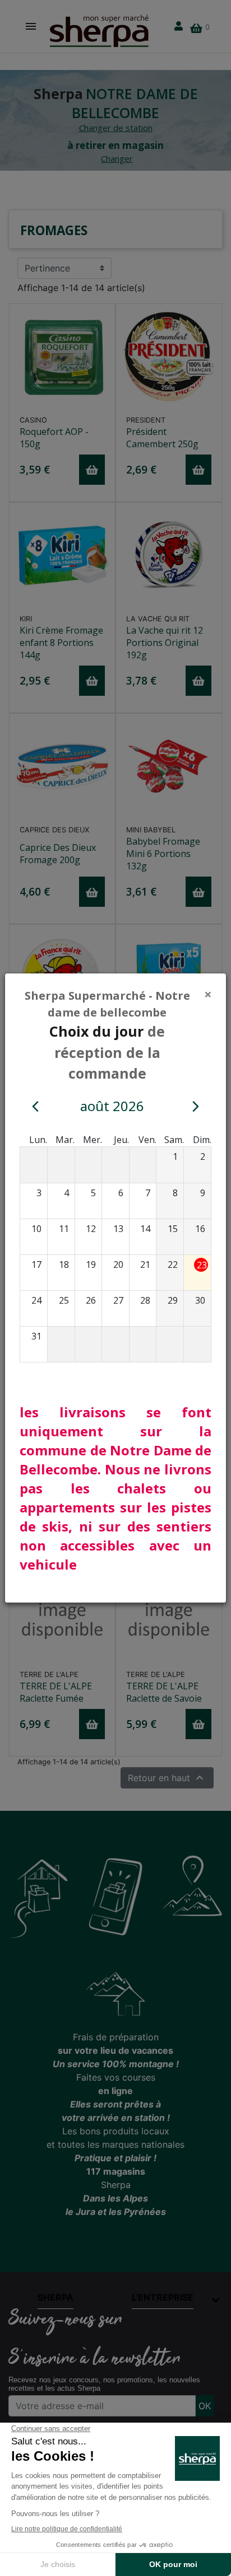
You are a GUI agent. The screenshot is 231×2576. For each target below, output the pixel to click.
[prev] (35, 1106)
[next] (196, 1106)
